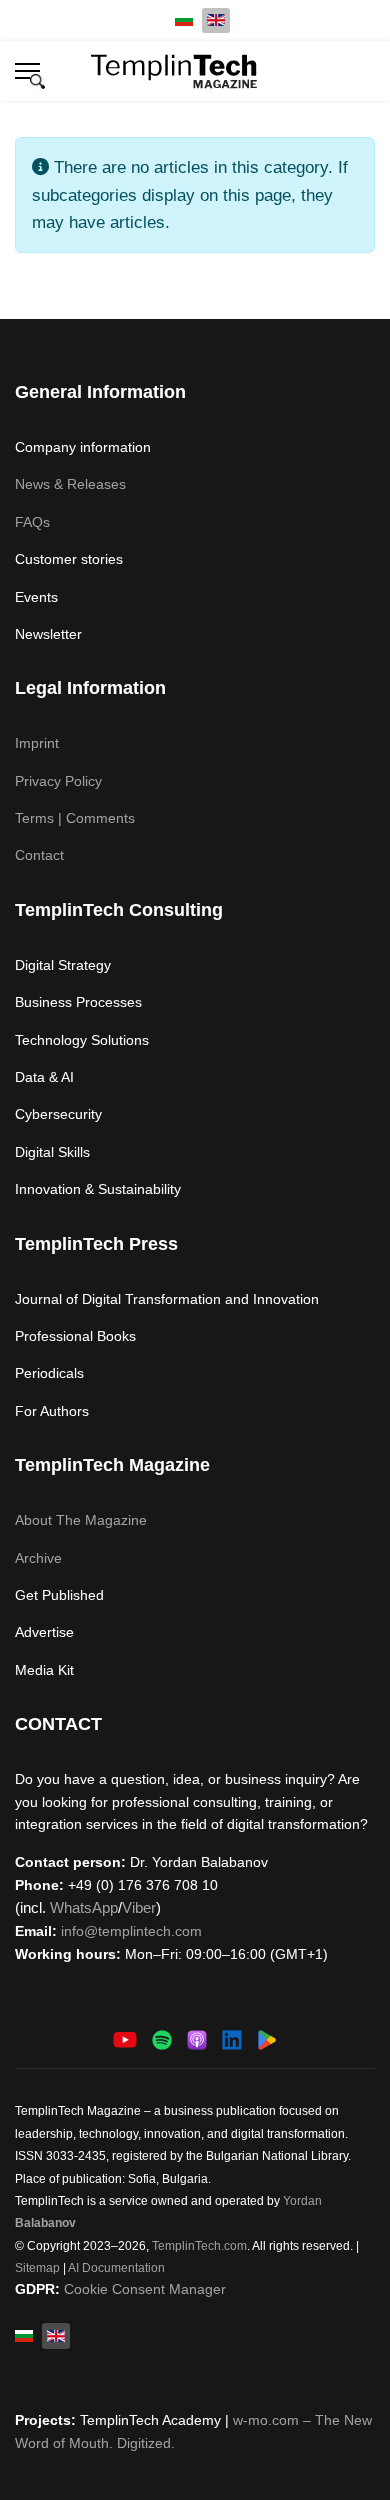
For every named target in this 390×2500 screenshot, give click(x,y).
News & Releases (70, 484)
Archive (38, 1558)
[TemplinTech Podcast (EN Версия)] (162, 2038)
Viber (139, 1907)
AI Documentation (116, 2268)
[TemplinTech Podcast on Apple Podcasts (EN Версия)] (197, 2038)
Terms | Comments (75, 818)
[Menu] (27, 71)
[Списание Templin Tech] (267, 2038)
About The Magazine (81, 1520)
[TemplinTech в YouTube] (125, 2038)
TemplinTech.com (199, 2246)
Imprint (37, 743)
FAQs (32, 522)
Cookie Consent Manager (145, 2289)
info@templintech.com (131, 1931)
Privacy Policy (58, 781)
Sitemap (37, 2268)
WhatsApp (84, 1907)
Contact (39, 855)
